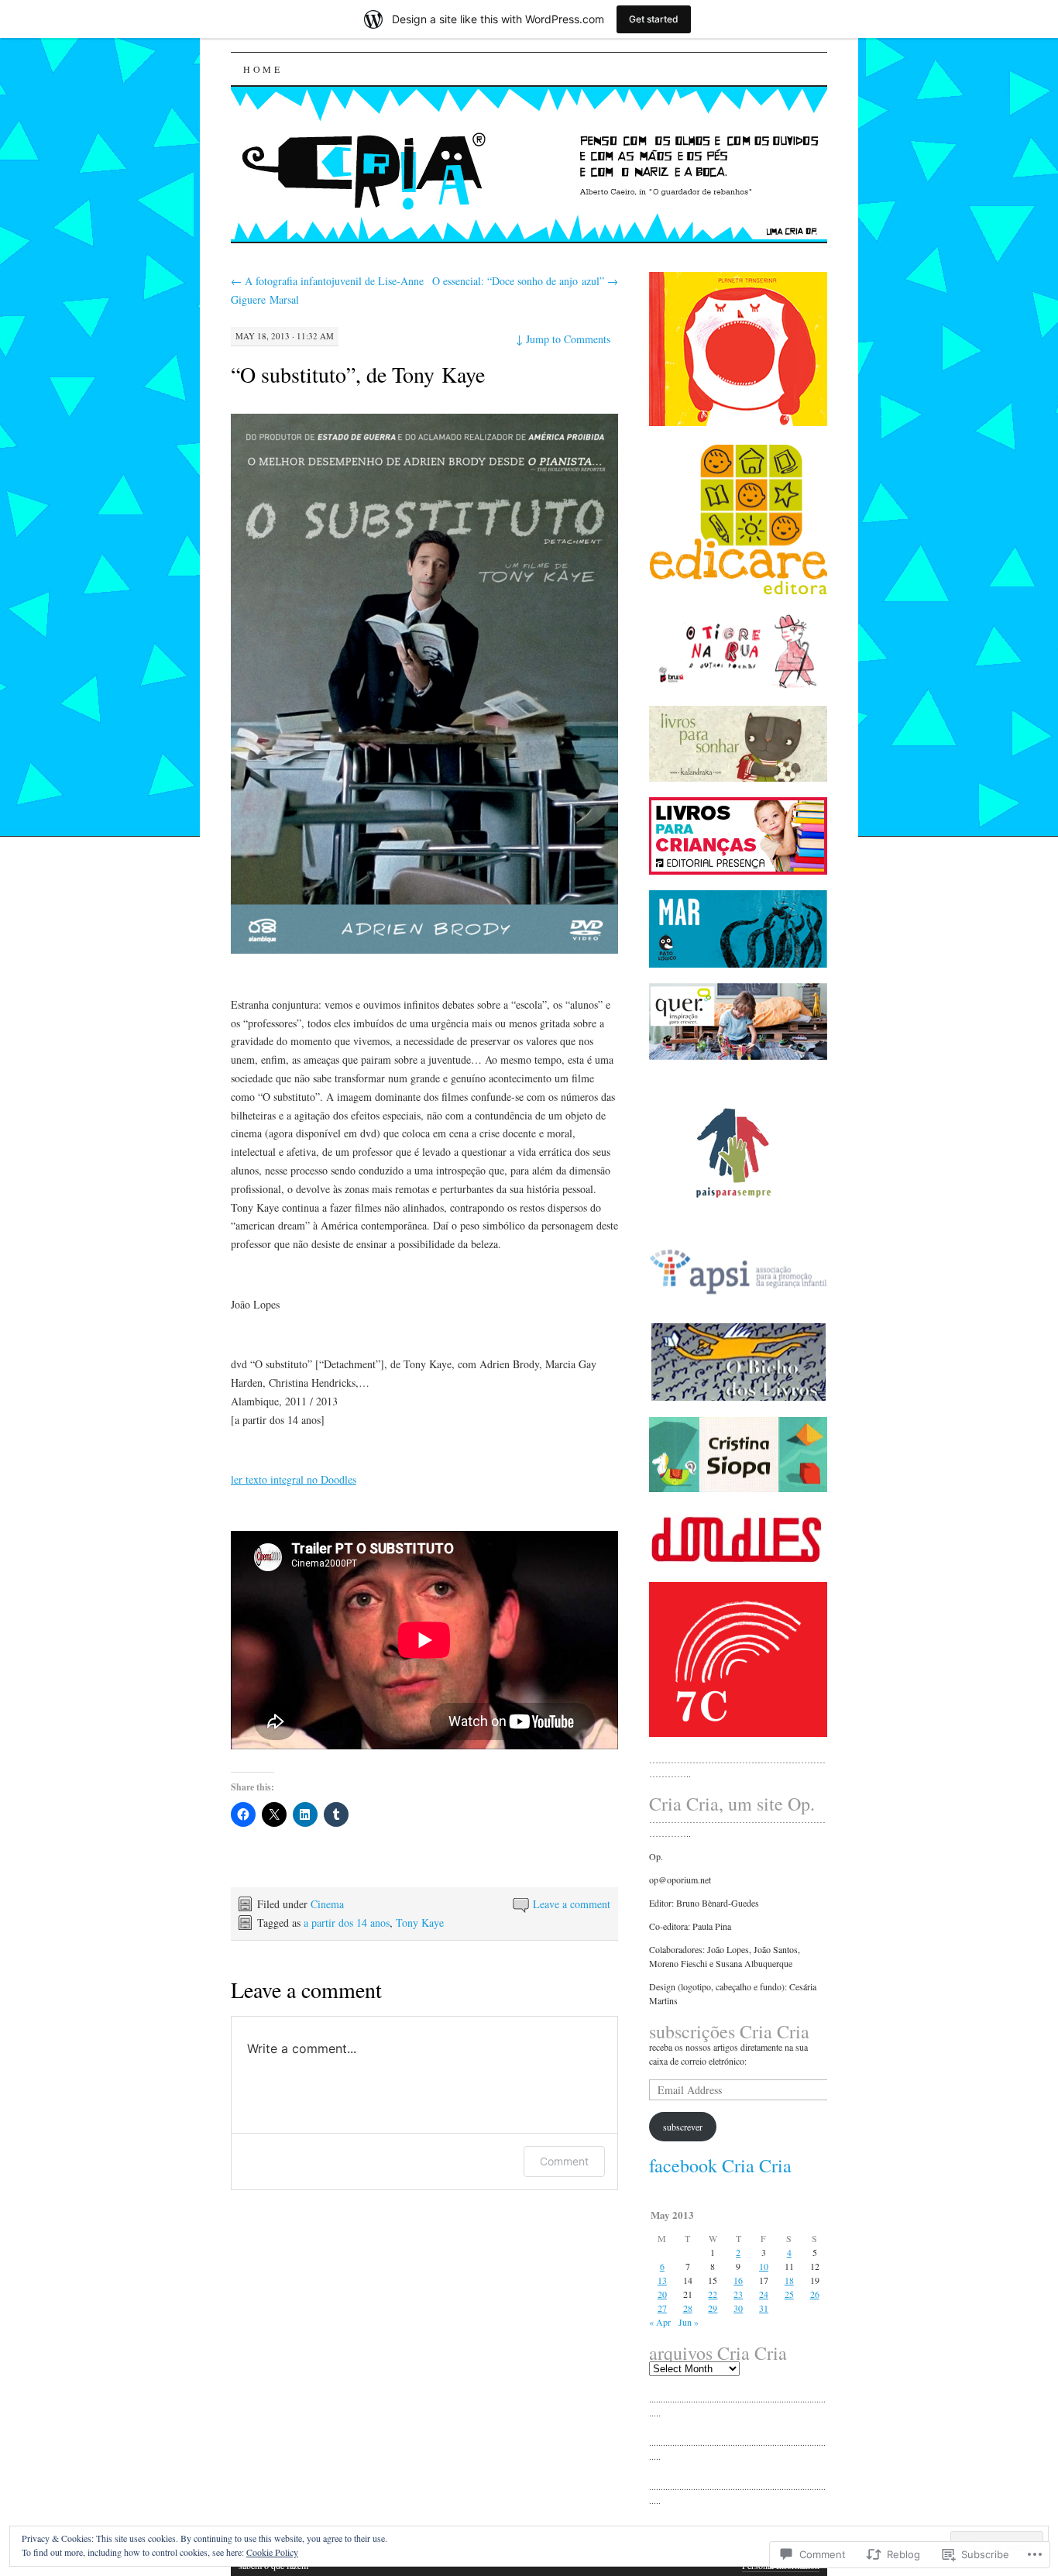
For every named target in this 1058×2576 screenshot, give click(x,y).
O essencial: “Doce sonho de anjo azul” (525, 281)
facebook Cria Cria (720, 2165)
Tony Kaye (420, 1923)
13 (662, 2280)
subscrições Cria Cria (729, 2031)
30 (738, 2308)
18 (789, 2280)
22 (713, 2294)
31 (764, 2308)
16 (738, 2280)
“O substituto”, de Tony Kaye (358, 374)
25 (789, 2294)
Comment (564, 2161)
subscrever (683, 2127)
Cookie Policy (272, 2552)
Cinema (327, 1904)
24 (764, 2294)
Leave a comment (572, 1904)
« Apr (660, 2322)
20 (662, 2294)
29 (713, 2308)
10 (764, 2266)
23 (738, 2294)
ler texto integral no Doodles (294, 1479)
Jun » (689, 2322)
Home (263, 69)
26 (815, 2294)
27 (662, 2308)
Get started (654, 19)
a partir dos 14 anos (347, 1923)
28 (688, 2308)
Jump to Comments (563, 339)
